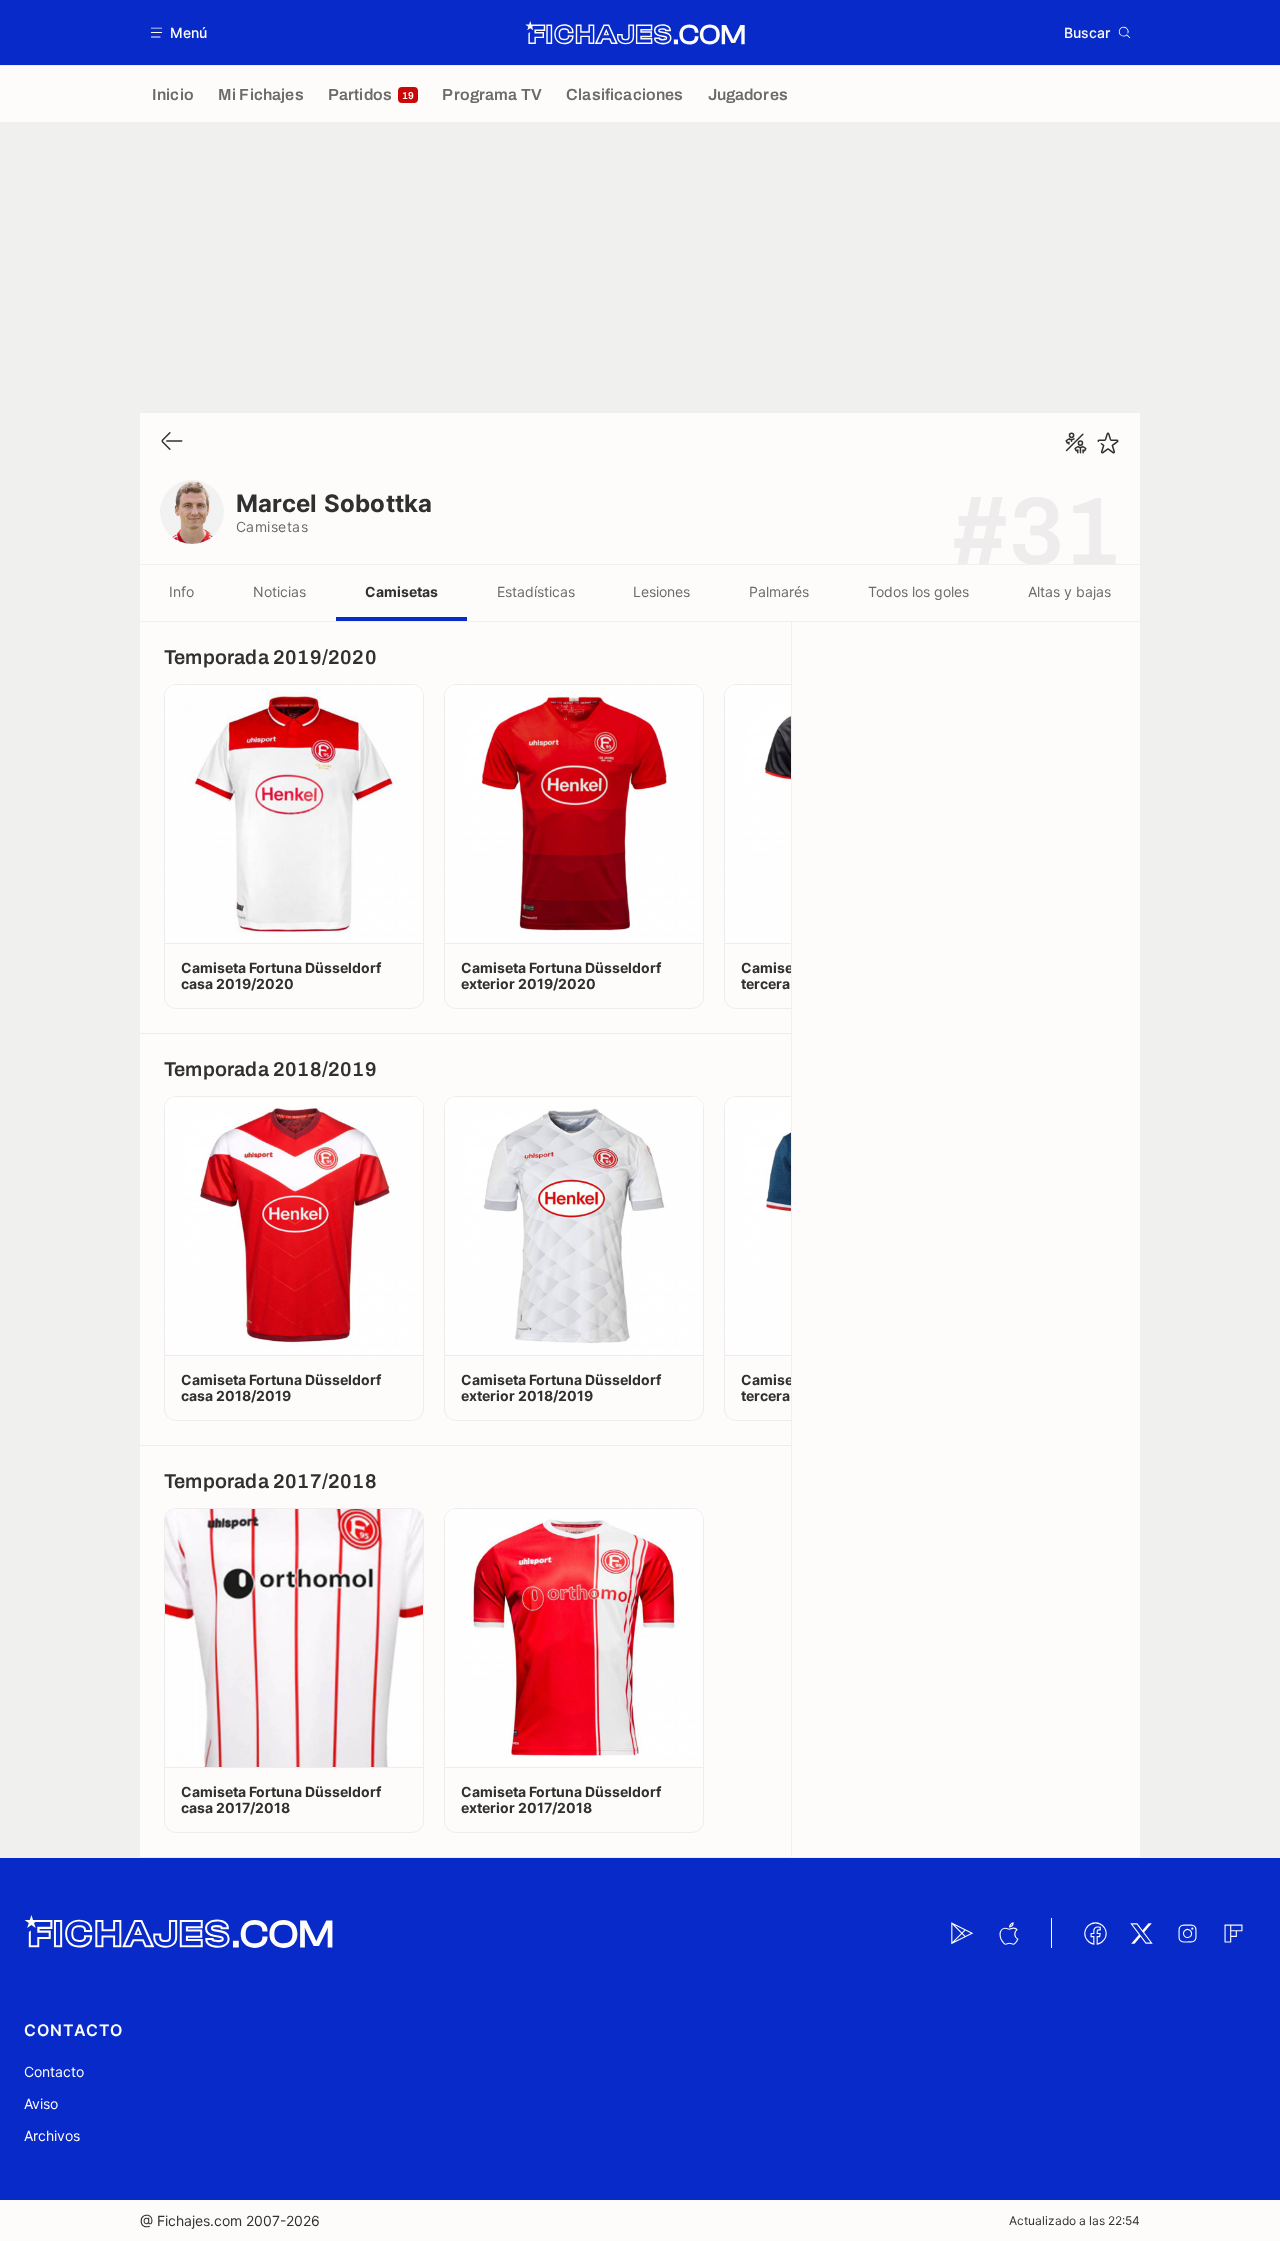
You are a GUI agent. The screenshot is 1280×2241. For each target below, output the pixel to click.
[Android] (962, 1933)
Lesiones (661, 591)
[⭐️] (1108, 443)
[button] (179, 32)
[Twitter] (1141, 1933)
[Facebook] (1095, 1933)
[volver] (172, 442)
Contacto (54, 2071)
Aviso (41, 2103)
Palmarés (779, 591)
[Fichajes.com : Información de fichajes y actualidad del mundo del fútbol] (635, 33)
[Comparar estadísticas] (1076, 443)
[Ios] (1008, 1933)
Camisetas (401, 591)
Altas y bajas (1069, 591)
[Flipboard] (1233, 1933)
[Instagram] (1187, 1933)
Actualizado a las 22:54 (1074, 2220)
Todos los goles (918, 591)
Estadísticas (536, 591)
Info (181, 591)
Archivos (52, 2135)
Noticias (279, 591)
